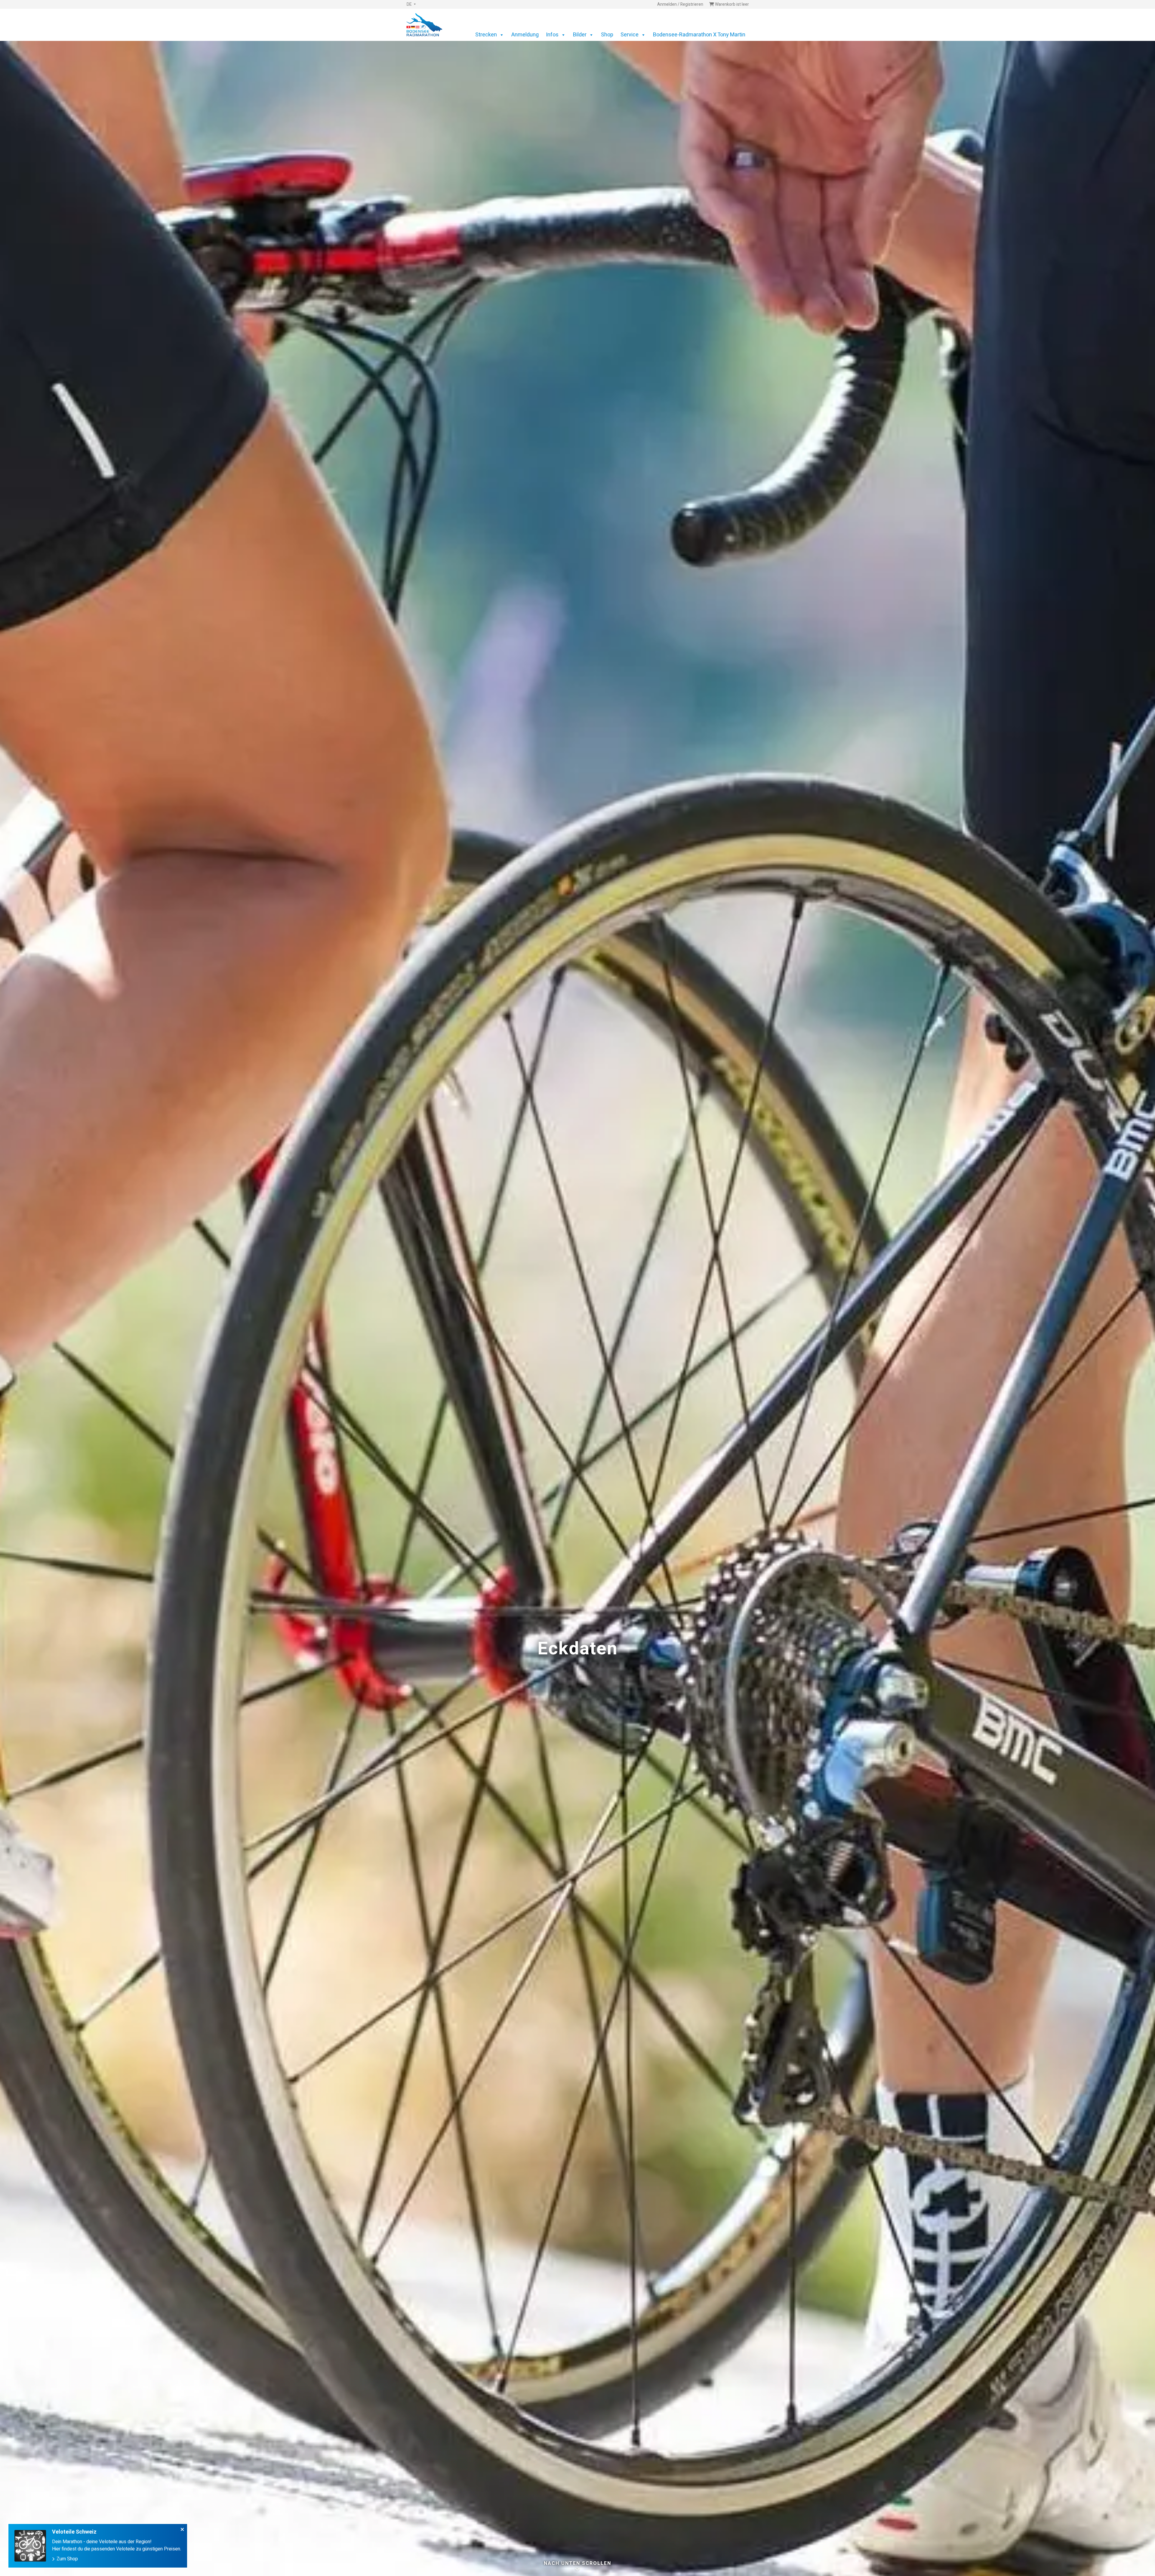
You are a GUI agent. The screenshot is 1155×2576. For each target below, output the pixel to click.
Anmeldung (525, 35)
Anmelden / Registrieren (680, 5)
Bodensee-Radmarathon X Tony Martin (699, 35)
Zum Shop (67, 2559)
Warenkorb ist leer (731, 5)
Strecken (486, 35)
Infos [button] (552, 35)
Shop (607, 35)
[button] (411, 5)
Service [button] (630, 35)
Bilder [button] (580, 35)
